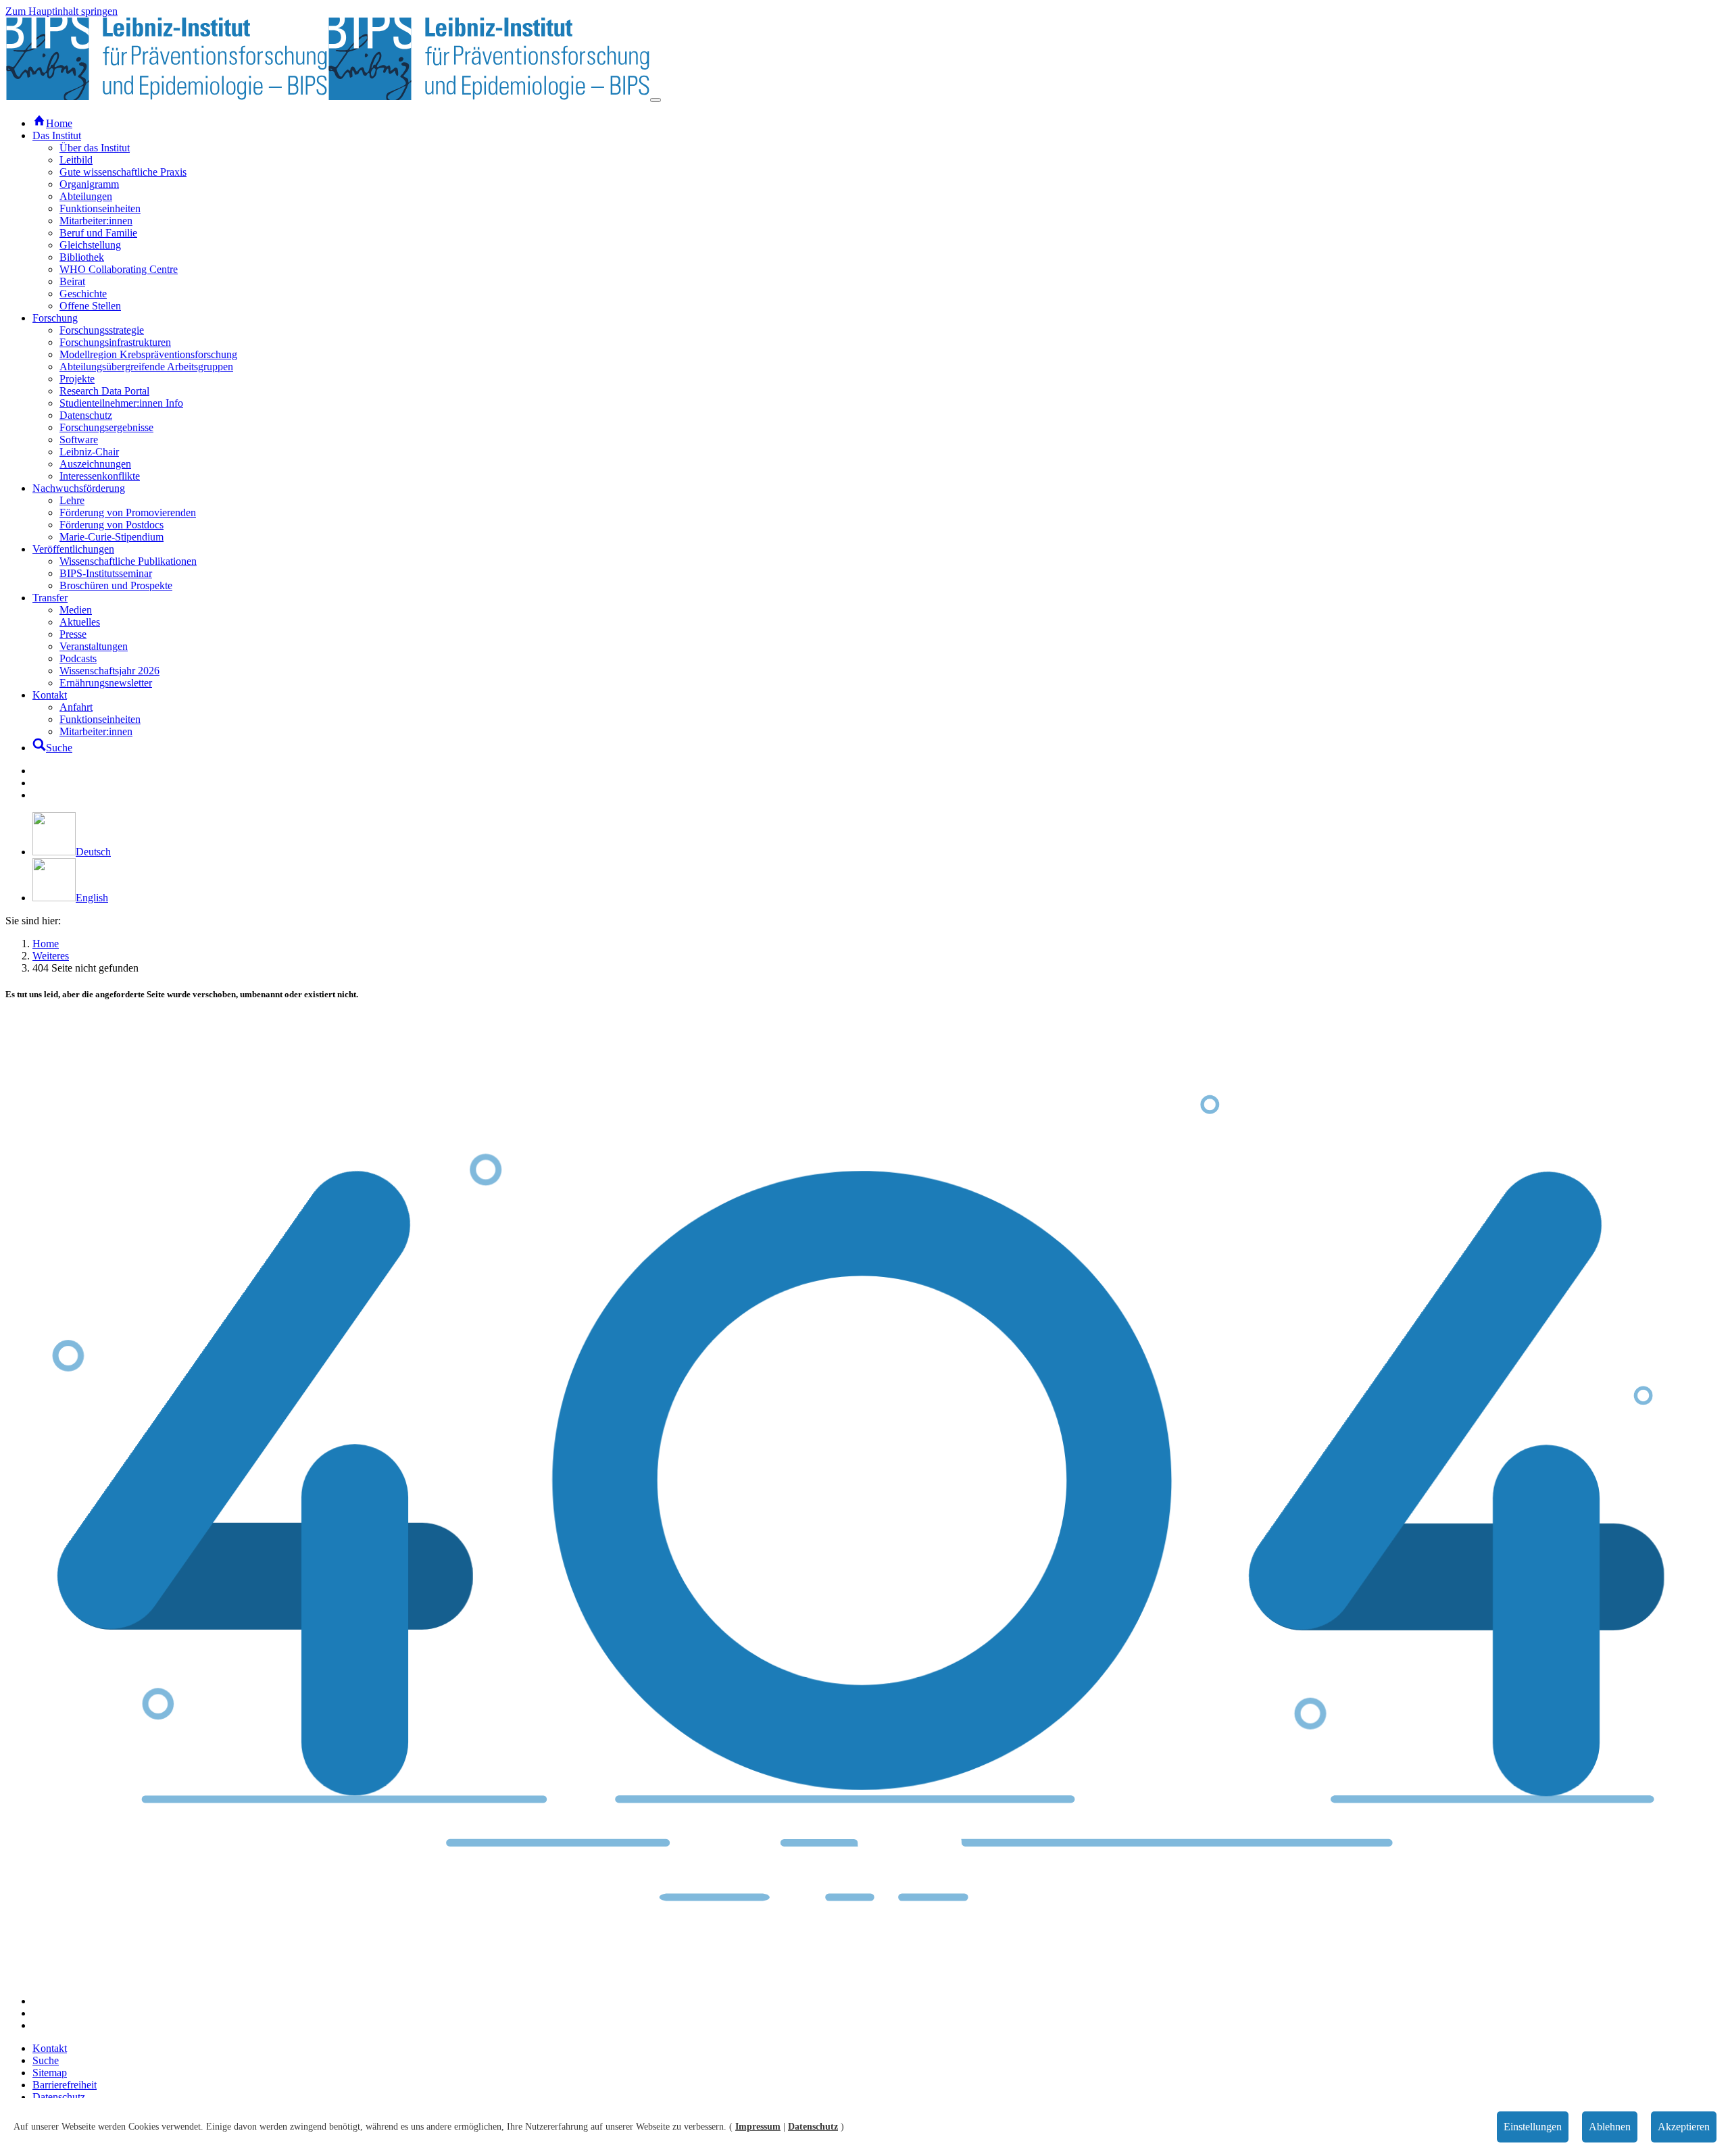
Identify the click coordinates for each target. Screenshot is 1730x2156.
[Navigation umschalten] (656, 100)
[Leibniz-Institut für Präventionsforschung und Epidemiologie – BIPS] (328, 96)
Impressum (758, 2127)
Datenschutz (813, 2127)
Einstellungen (1533, 2127)
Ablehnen (1610, 2127)
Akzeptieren (1684, 2127)
